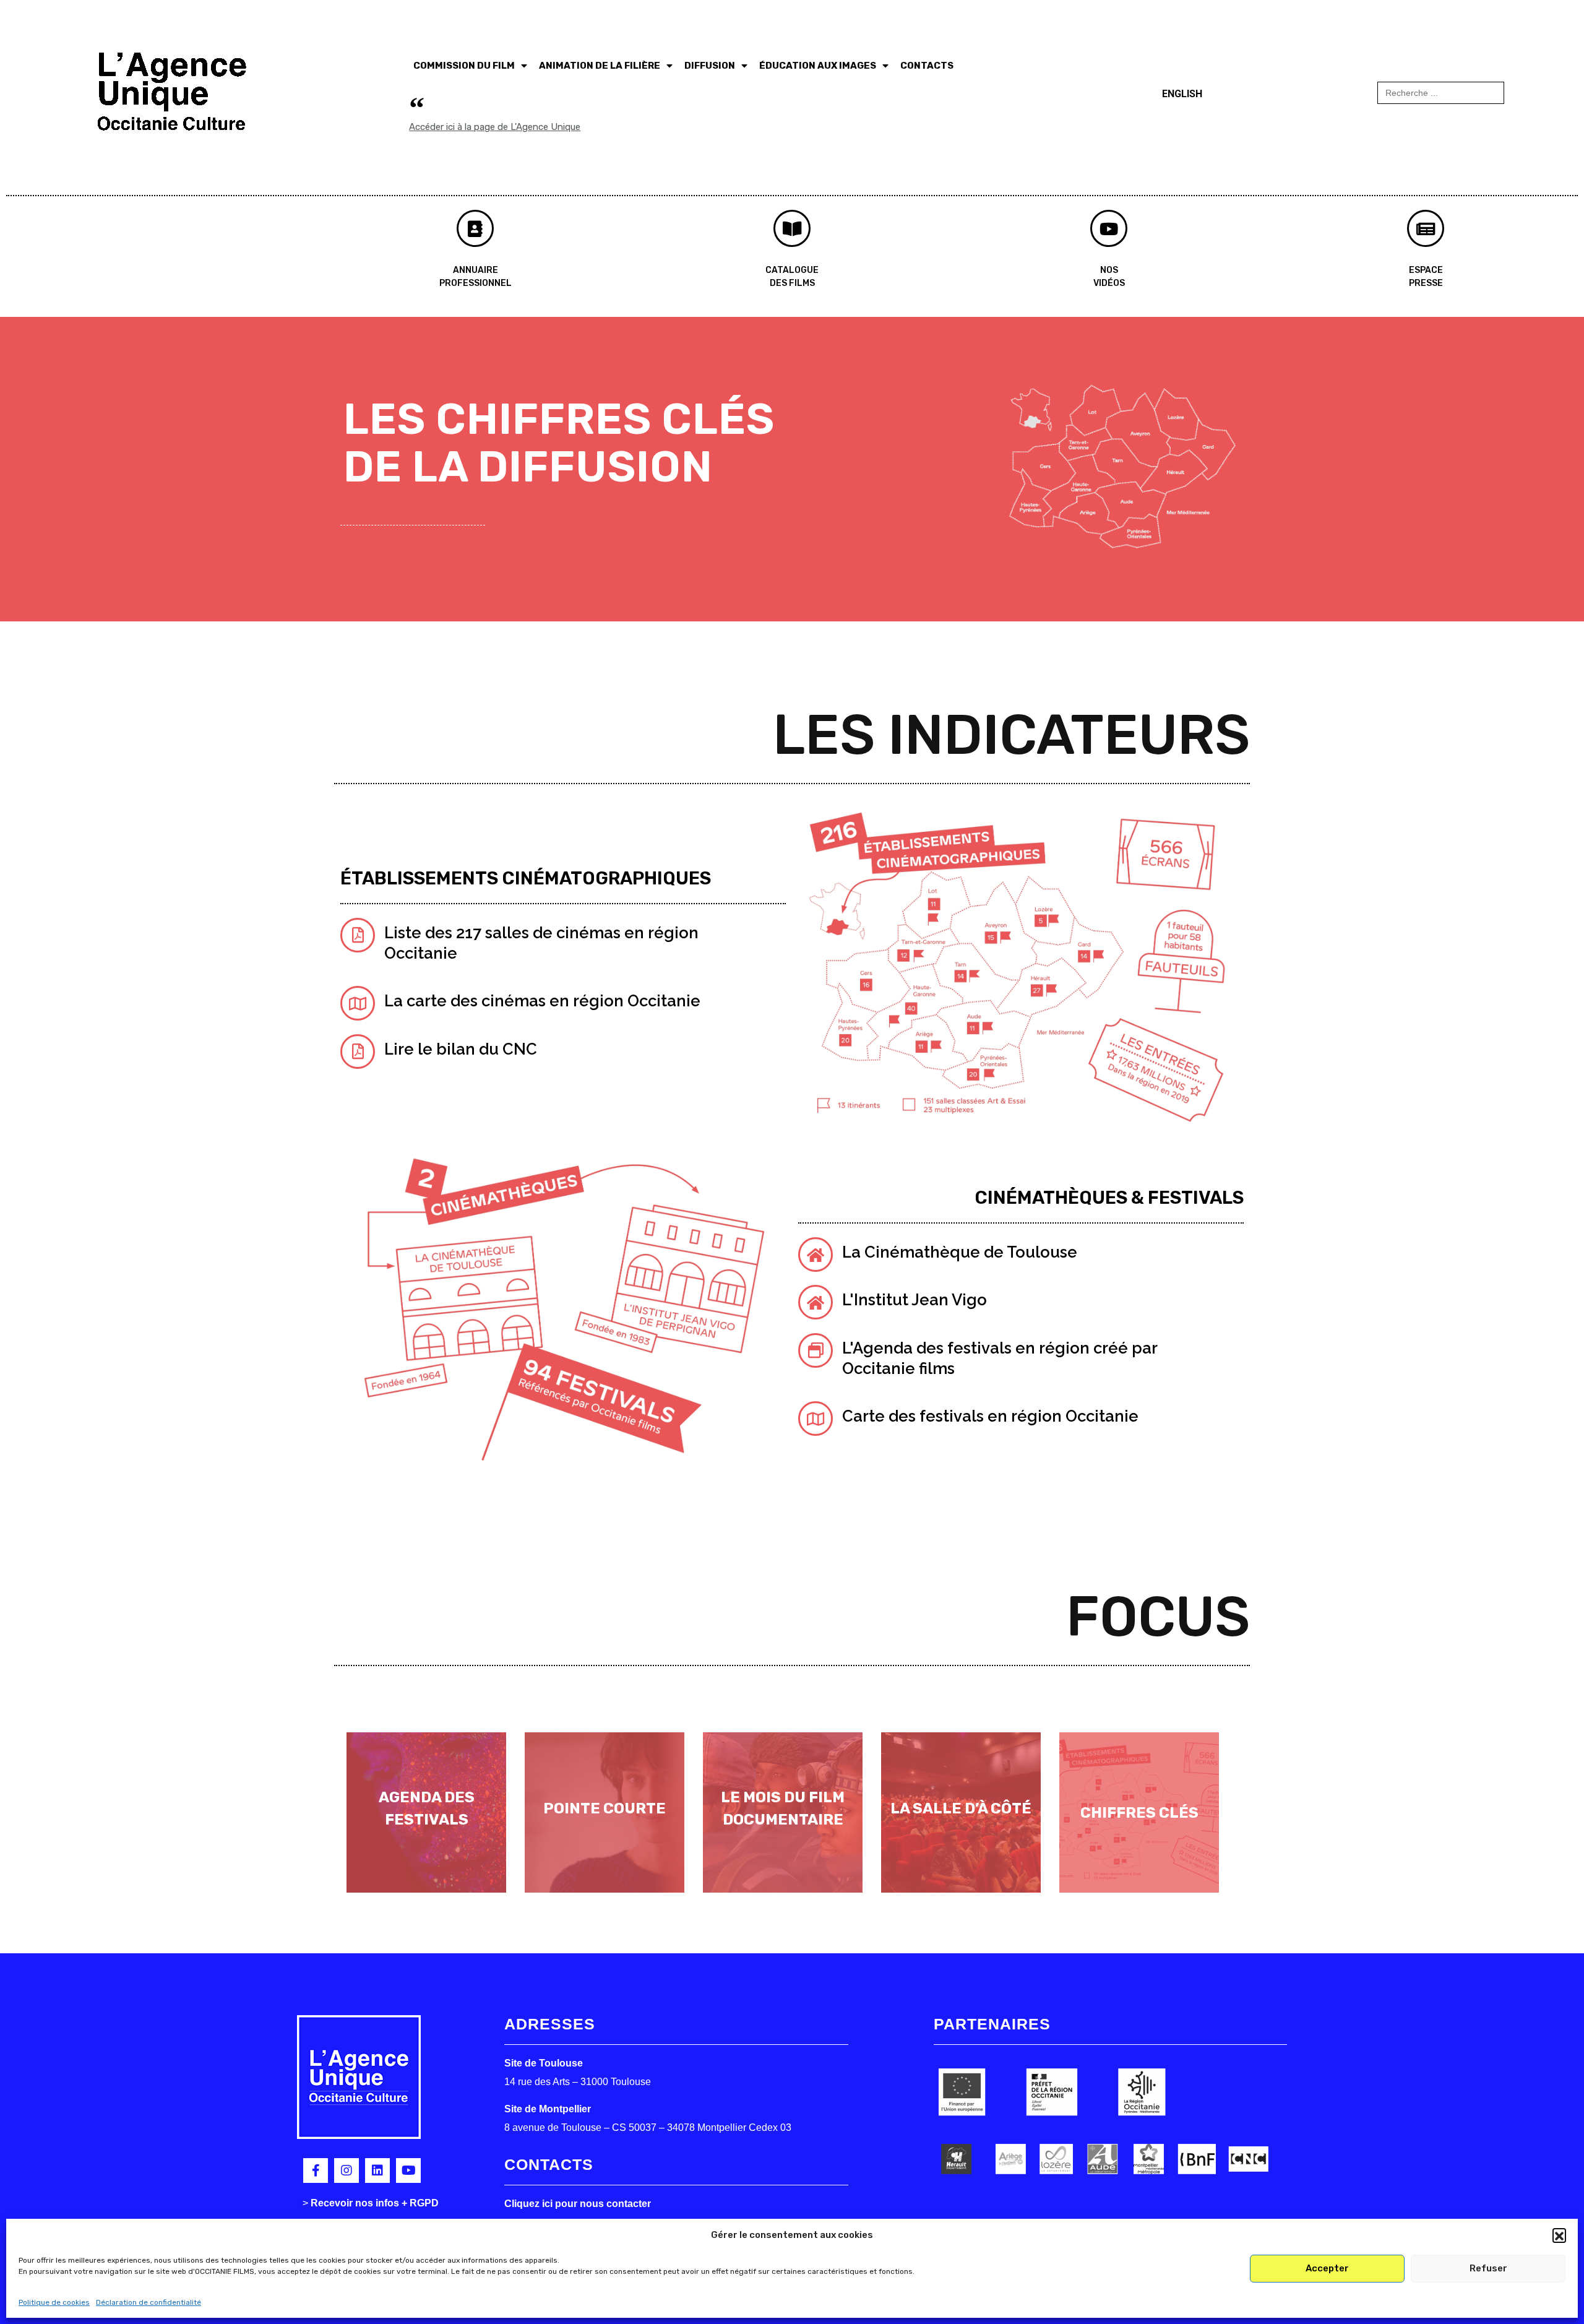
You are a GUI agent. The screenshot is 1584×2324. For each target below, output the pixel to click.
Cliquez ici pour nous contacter (578, 2204)
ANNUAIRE (476, 270)
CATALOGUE (792, 270)
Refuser (1488, 2268)
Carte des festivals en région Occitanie (990, 1416)
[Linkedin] (377, 2171)
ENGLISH (1182, 94)
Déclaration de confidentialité (148, 2302)
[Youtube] (408, 2171)
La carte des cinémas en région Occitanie (542, 1001)
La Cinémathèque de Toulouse (960, 1252)
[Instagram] (346, 2171)
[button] (1559, 2235)
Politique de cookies (54, 2302)
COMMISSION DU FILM (464, 66)
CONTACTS (927, 66)
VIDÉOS (1109, 283)
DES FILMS (792, 283)
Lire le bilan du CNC (461, 1049)
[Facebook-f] (316, 2171)
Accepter (1327, 2268)
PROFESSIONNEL (476, 283)
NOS (1109, 270)
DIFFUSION (710, 66)
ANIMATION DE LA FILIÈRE (600, 66)
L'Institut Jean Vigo (915, 1300)
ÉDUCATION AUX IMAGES (818, 66)
